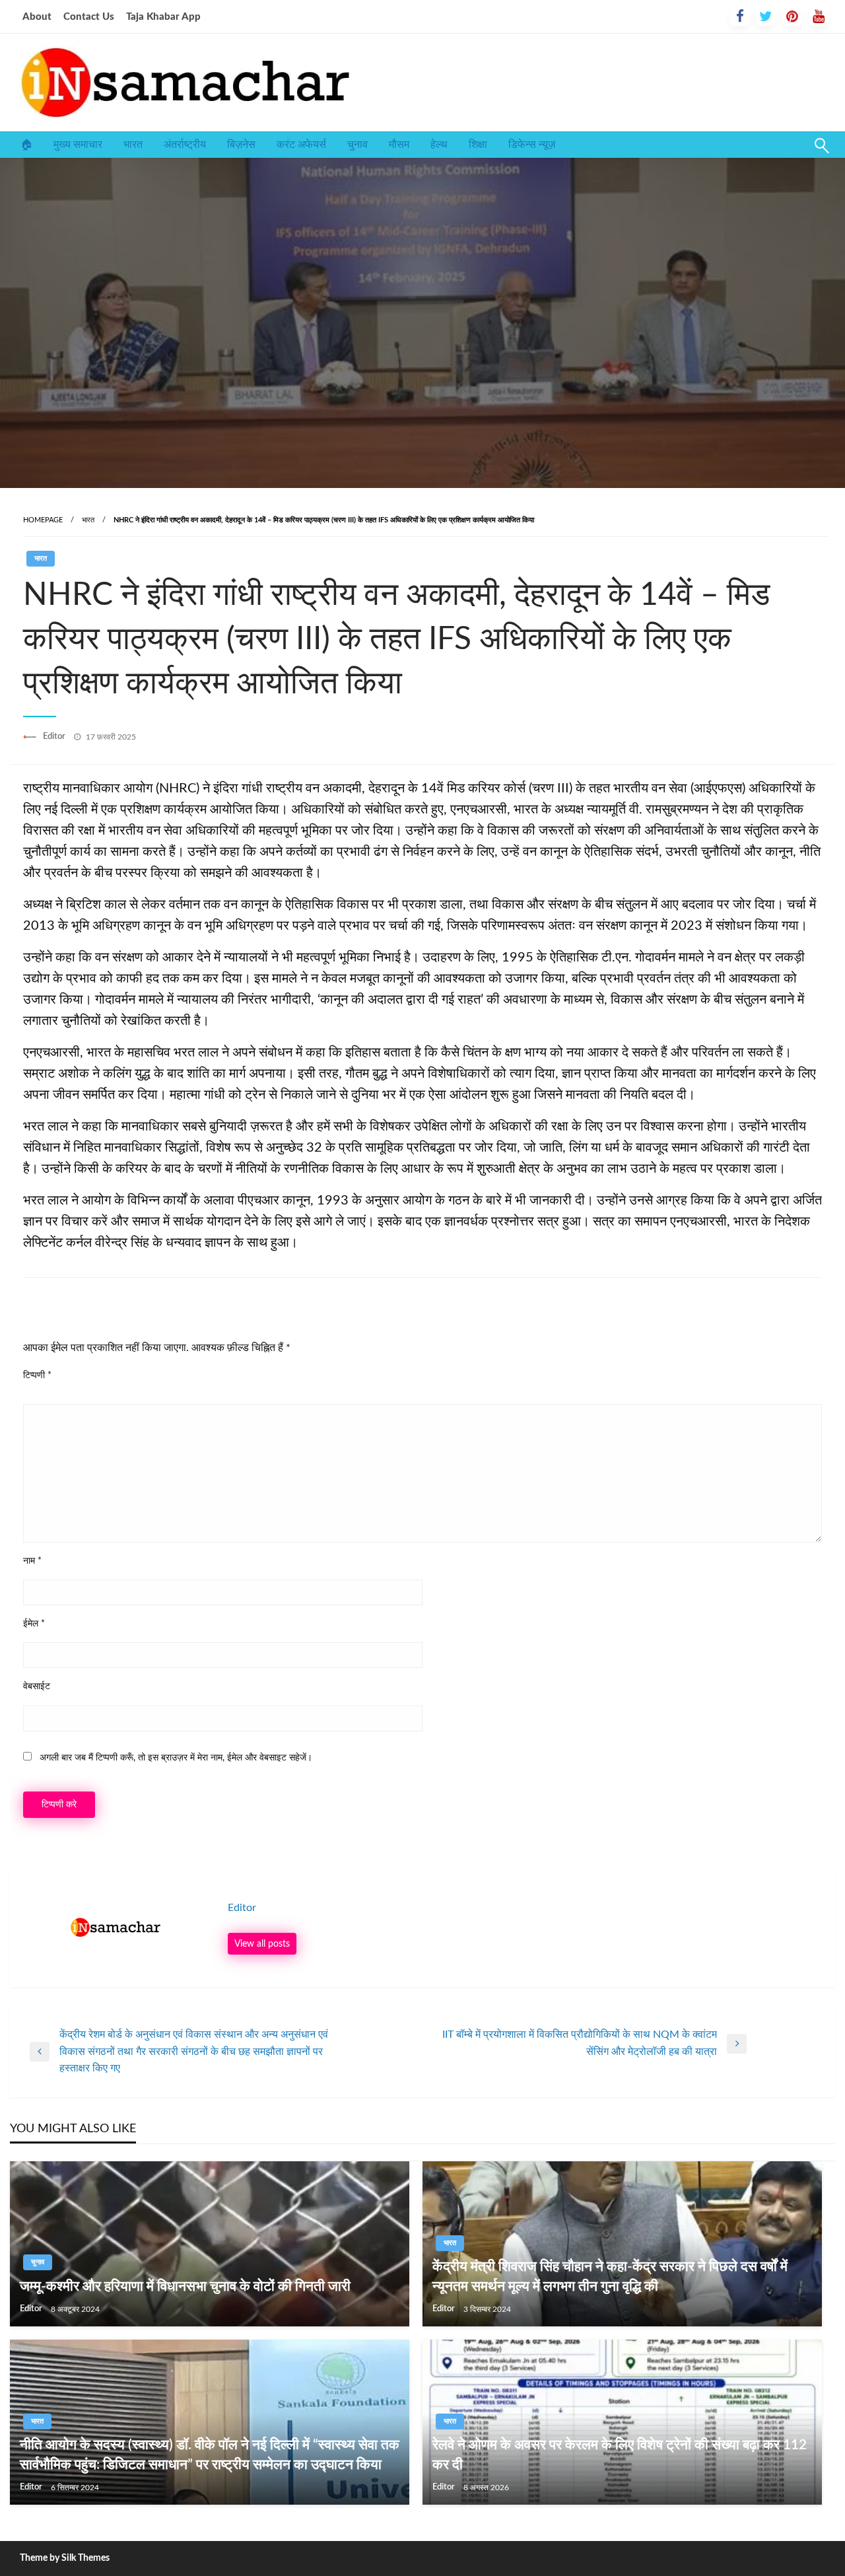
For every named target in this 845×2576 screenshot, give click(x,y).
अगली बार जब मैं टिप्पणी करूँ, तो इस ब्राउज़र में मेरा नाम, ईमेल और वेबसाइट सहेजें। (176, 1758)
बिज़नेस (241, 145)
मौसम (399, 145)
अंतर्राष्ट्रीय (185, 145)
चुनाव (357, 145)
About (37, 17)
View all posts (262, 1944)
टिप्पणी (37, 1375)
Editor (55, 737)
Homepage (43, 520)
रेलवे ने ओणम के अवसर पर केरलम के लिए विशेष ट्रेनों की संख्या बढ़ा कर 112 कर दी (620, 2454)
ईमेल (34, 1624)
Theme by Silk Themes (65, 2558)
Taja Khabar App (163, 17)
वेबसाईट (37, 1687)
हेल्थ (439, 145)
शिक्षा (478, 145)
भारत (133, 145)
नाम (32, 1561)
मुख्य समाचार (78, 145)
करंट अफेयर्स (301, 145)
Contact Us (89, 17)
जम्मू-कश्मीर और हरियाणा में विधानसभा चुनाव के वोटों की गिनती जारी (185, 2286)
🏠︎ (26, 145)
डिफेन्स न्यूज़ (532, 145)
